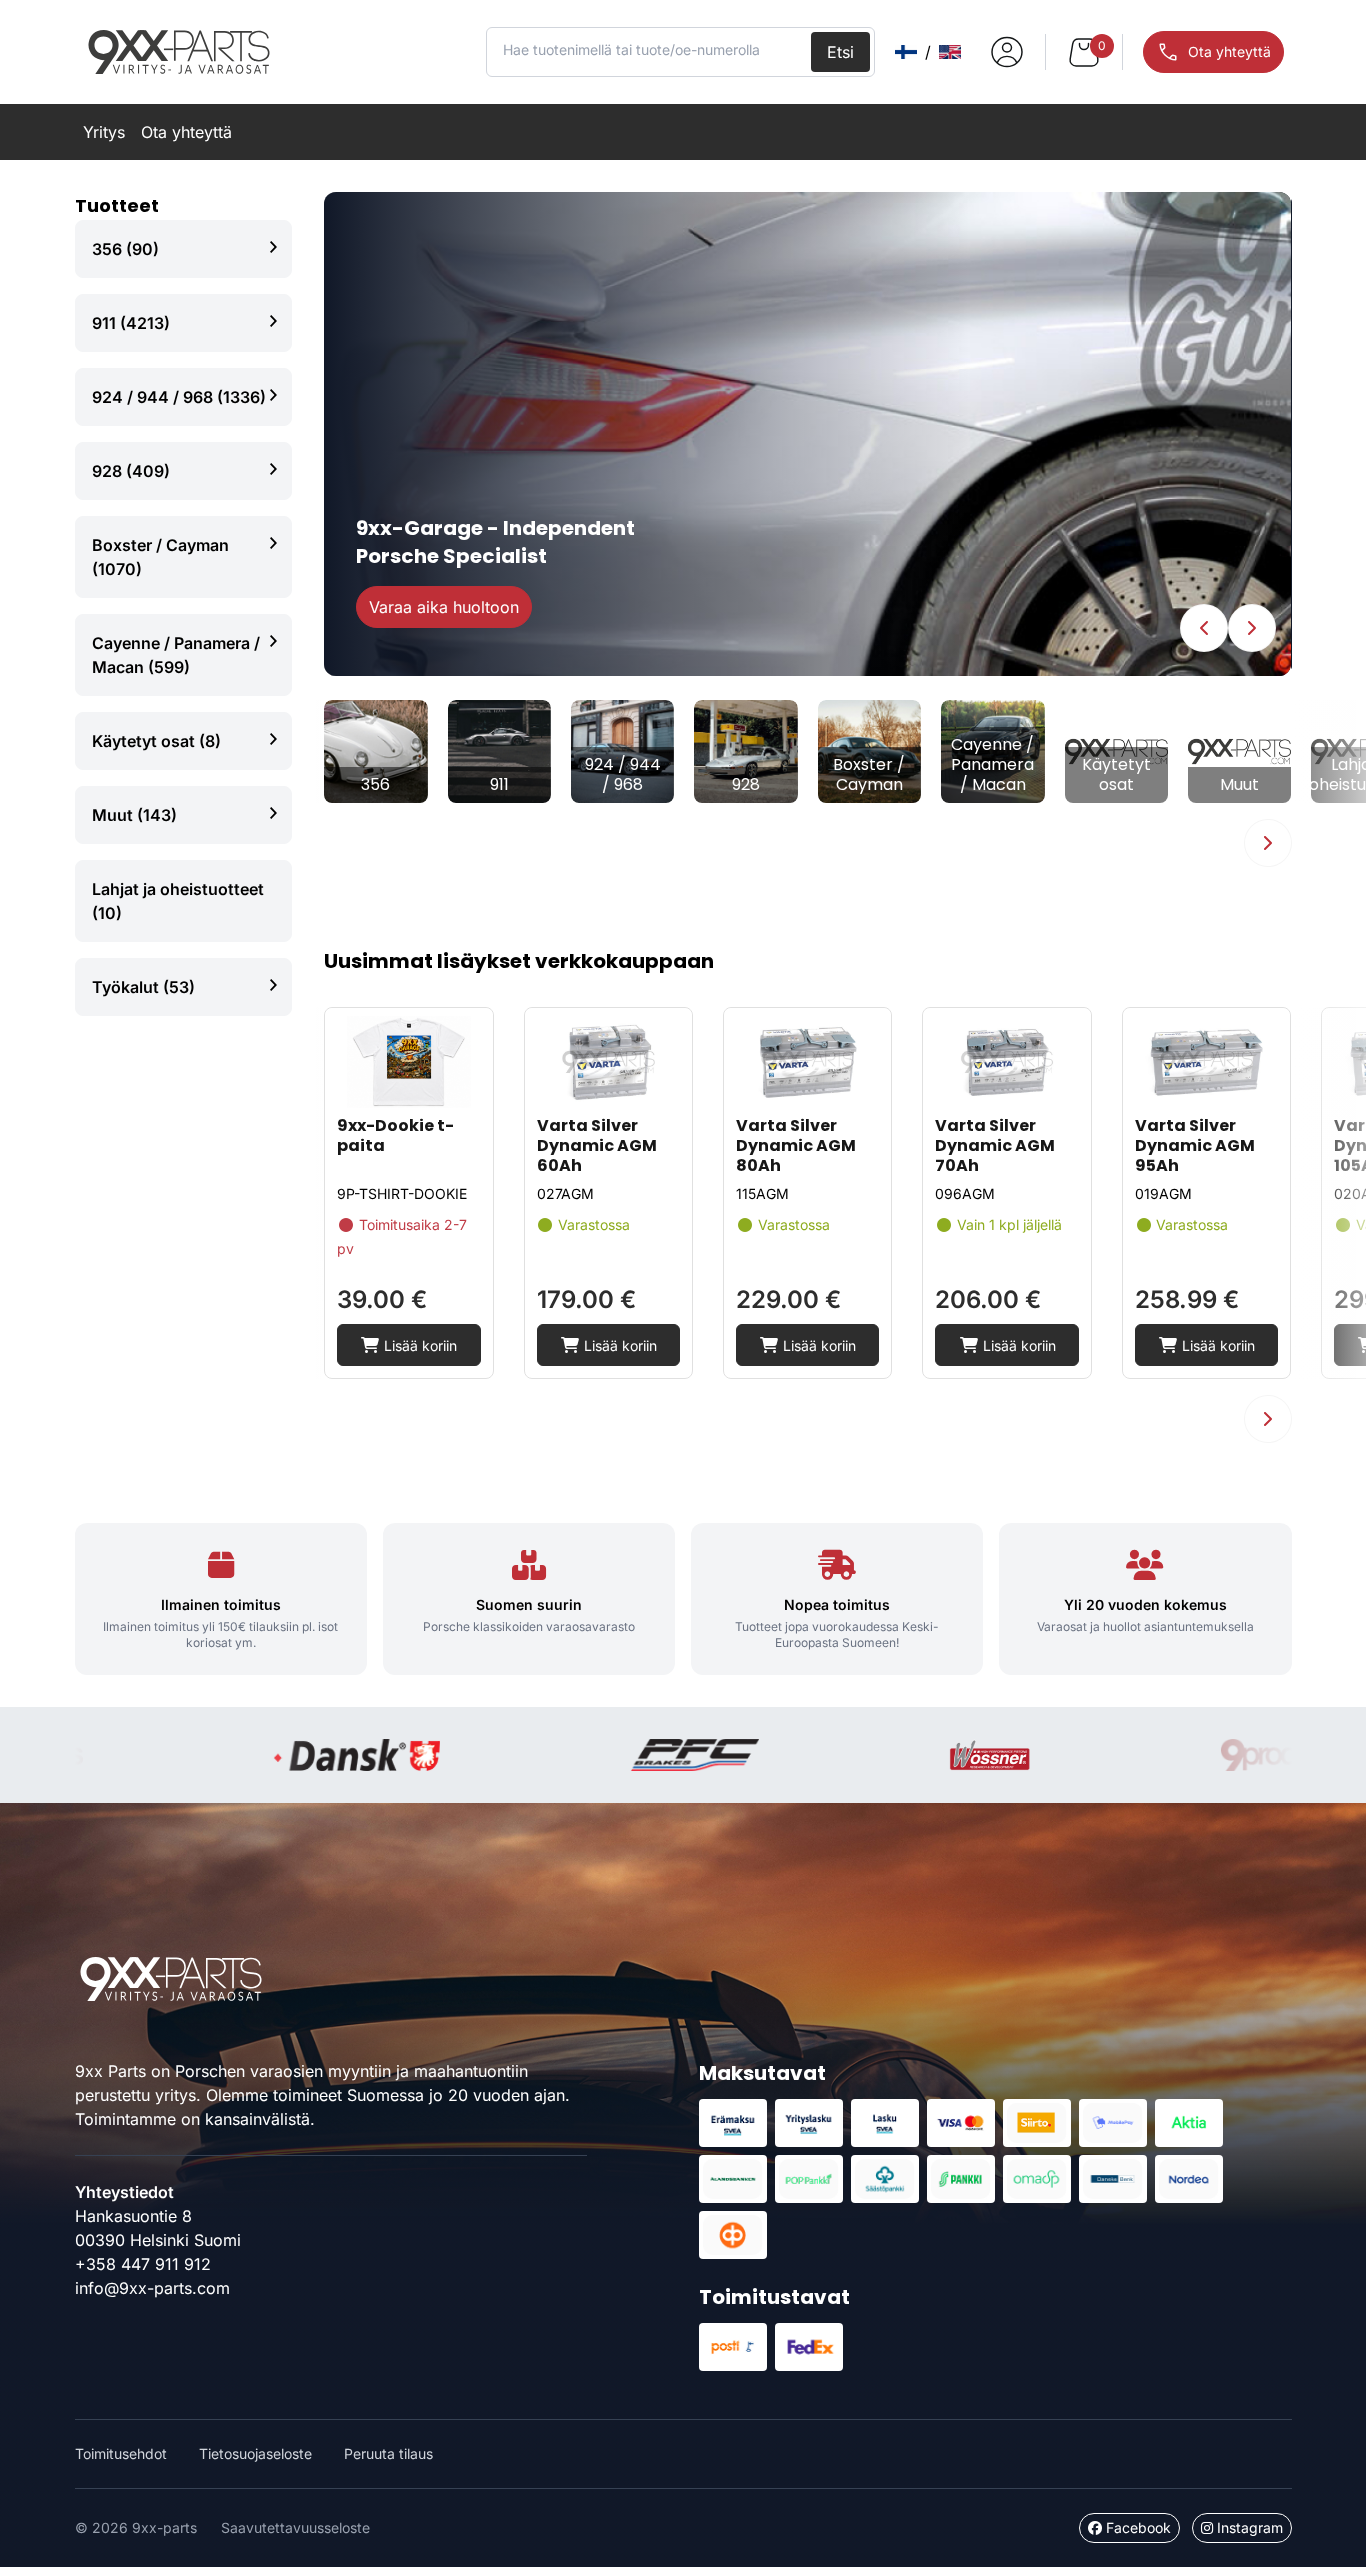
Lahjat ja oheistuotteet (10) (178, 901)
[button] (1204, 628)
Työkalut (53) (143, 987)
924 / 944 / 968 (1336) (179, 397)
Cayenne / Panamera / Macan (992, 765)
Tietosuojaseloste (255, 2453)
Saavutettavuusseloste (295, 2527)
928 (746, 785)
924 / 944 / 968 (623, 775)
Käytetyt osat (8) (156, 741)
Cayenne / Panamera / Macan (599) (176, 655)
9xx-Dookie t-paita (395, 1135)
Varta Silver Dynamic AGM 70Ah (995, 1145)
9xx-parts (179, 52)
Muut (1239, 785)
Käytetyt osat (1116, 775)
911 (499, 785)
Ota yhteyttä (186, 132)
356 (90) (125, 249)
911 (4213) (131, 323)
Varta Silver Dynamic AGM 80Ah (796, 1145)
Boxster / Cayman (869, 775)
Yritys (104, 132)
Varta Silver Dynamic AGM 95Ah (1195, 1145)
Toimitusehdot (121, 2453)
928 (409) (131, 471)
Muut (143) (134, 815)
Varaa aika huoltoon (444, 607)
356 (375, 785)
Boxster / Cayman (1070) (160, 557)
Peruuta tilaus (388, 2453)
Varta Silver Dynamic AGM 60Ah (597, 1145)
